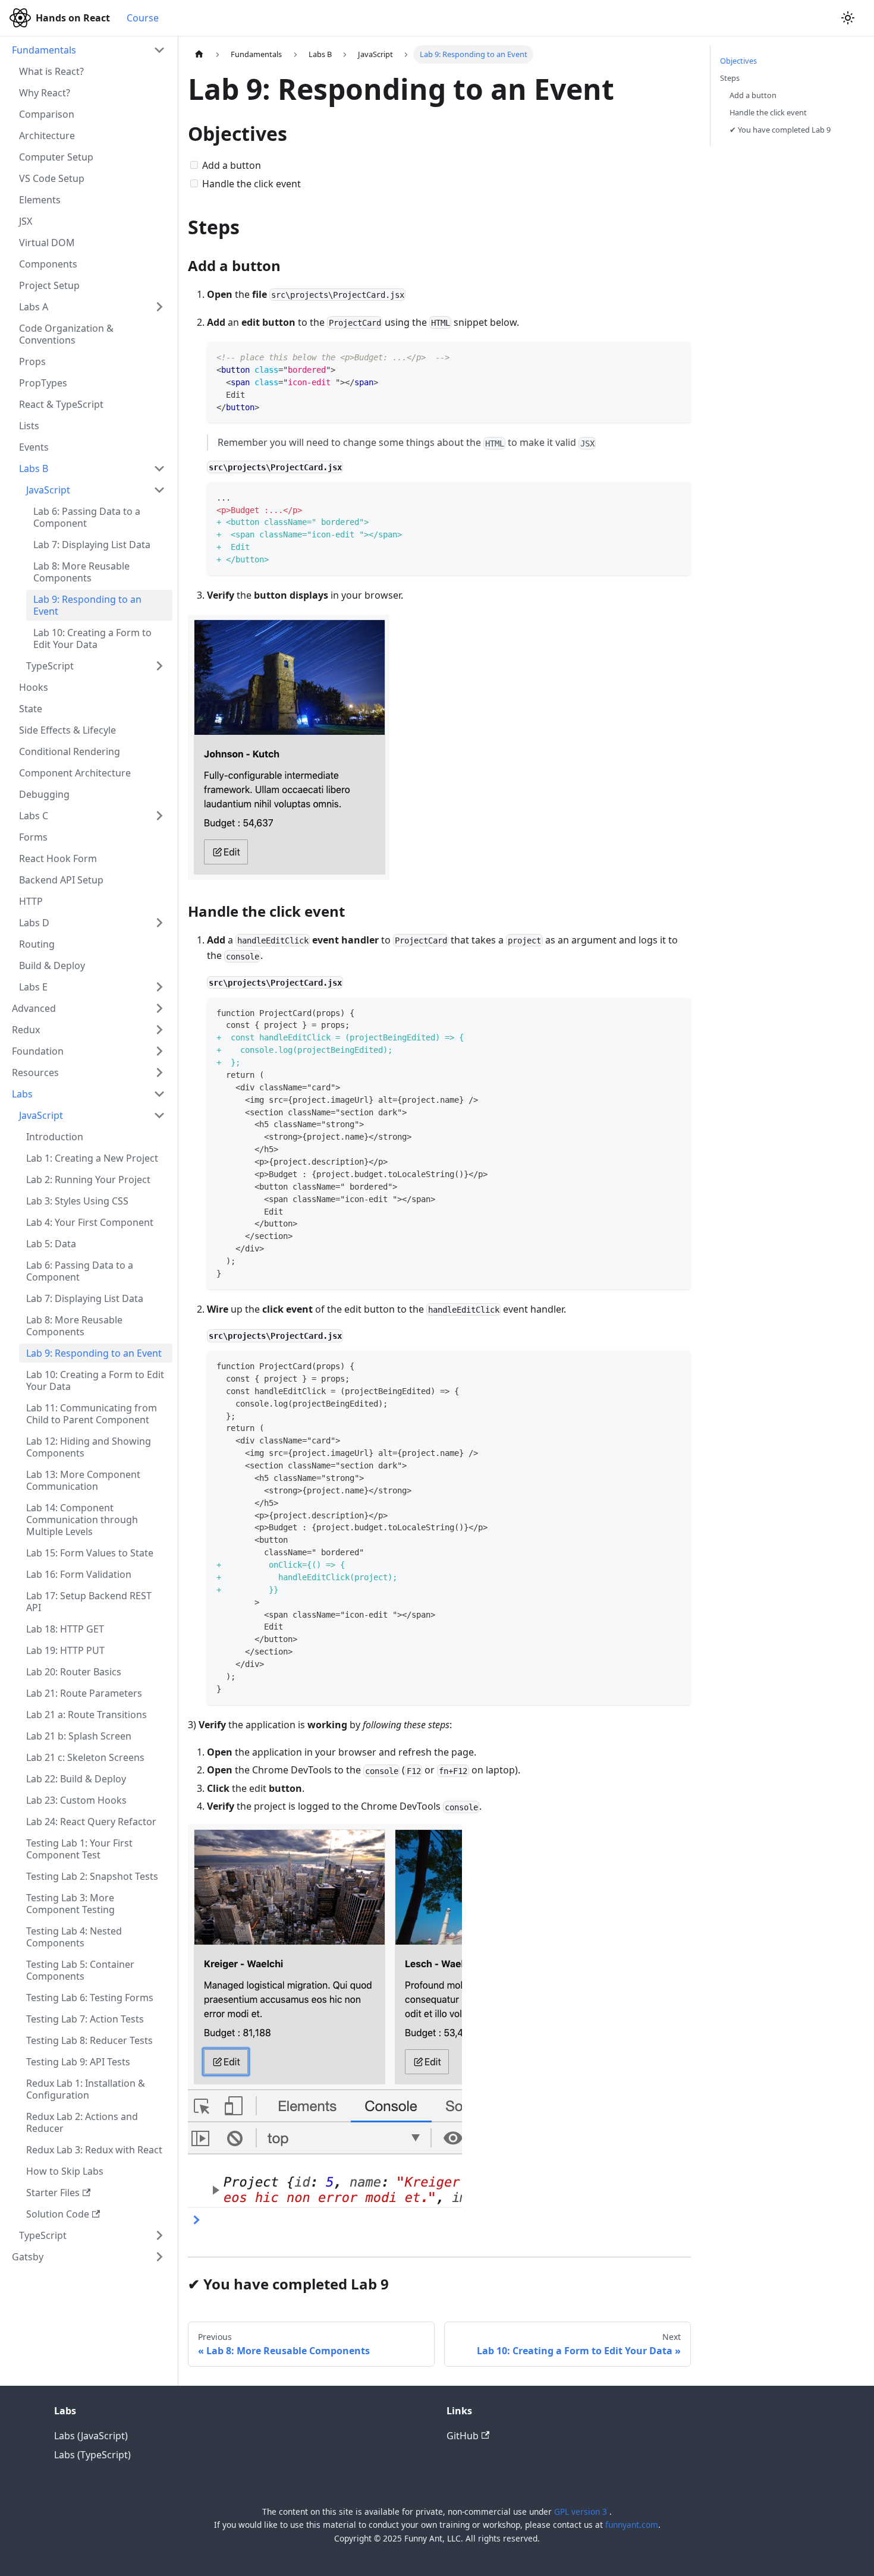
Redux (26, 1030)
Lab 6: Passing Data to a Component (87, 517)
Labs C (34, 816)
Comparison (47, 114)
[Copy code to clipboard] (676, 356)
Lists (29, 426)
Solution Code (58, 2214)
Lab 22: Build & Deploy (76, 1779)
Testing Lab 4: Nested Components (74, 1937)
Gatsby (28, 2257)
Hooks (34, 687)
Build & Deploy (52, 965)
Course (143, 18)
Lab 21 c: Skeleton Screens (85, 1757)
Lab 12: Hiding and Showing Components (89, 1447)
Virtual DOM (47, 243)
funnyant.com (632, 2525)
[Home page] (199, 54)
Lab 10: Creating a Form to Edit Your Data (92, 639)
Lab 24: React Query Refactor (91, 1822)
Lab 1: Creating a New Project (92, 1158)
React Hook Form (58, 858)
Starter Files (53, 2193)
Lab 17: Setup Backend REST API (89, 1602)
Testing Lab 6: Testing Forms (90, 1998)
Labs (22, 1094)
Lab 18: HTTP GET (65, 1629)
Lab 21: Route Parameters (84, 1693)
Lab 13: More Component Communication (83, 1480)
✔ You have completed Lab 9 (780, 130)
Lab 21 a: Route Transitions (87, 1715)
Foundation (38, 1051)
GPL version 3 (582, 2511)
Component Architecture (75, 773)
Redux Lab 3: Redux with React (94, 2150)
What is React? (51, 71)
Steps (730, 78)
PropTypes (43, 383)
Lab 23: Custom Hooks (76, 1800)
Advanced (34, 1008)
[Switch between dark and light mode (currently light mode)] (848, 18)
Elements (40, 200)
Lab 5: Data (51, 1244)
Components (48, 264)
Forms (33, 837)
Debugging (44, 794)
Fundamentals (44, 50)
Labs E (33, 987)
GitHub (463, 2436)
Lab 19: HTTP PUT (65, 1650)
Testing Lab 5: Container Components (80, 1970)
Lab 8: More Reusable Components (81, 572)
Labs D (34, 923)
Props (32, 361)
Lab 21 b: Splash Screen (79, 1736)
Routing (37, 944)
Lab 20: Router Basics (74, 1672)
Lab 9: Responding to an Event (87, 605)
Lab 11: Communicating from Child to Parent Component (92, 1414)
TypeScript (50, 666)
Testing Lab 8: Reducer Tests (89, 2040)
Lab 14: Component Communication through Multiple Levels (82, 1520)
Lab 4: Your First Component (90, 1222)
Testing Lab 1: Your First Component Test (79, 1849)
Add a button (753, 95)
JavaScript (48, 490)
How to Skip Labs (65, 2171)
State (31, 709)
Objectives (738, 61)
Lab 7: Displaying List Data (92, 545)
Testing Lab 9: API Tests (78, 2062)
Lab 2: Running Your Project (88, 1180)
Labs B (34, 468)
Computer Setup (56, 157)
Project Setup (49, 285)
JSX (26, 221)
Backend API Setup (61, 880)
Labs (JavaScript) (91, 2436)
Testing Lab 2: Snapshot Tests (92, 1876)
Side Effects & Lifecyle (67, 730)
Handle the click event (768, 112)
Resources (35, 1072)
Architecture (47, 136)
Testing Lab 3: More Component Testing (70, 1904)
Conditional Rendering (70, 751)
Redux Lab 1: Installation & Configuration (86, 2089)
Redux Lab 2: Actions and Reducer (82, 2122)
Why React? (45, 93)
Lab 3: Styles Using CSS (77, 1201)
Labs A (34, 307)
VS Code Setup (52, 178)
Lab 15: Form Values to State (90, 1553)
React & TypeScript (61, 404)
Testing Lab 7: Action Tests (85, 2019)
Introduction (55, 1137)
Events (34, 447)
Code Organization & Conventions (66, 334)
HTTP (31, 901)
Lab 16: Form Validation (79, 1574)
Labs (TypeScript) (92, 2455)
